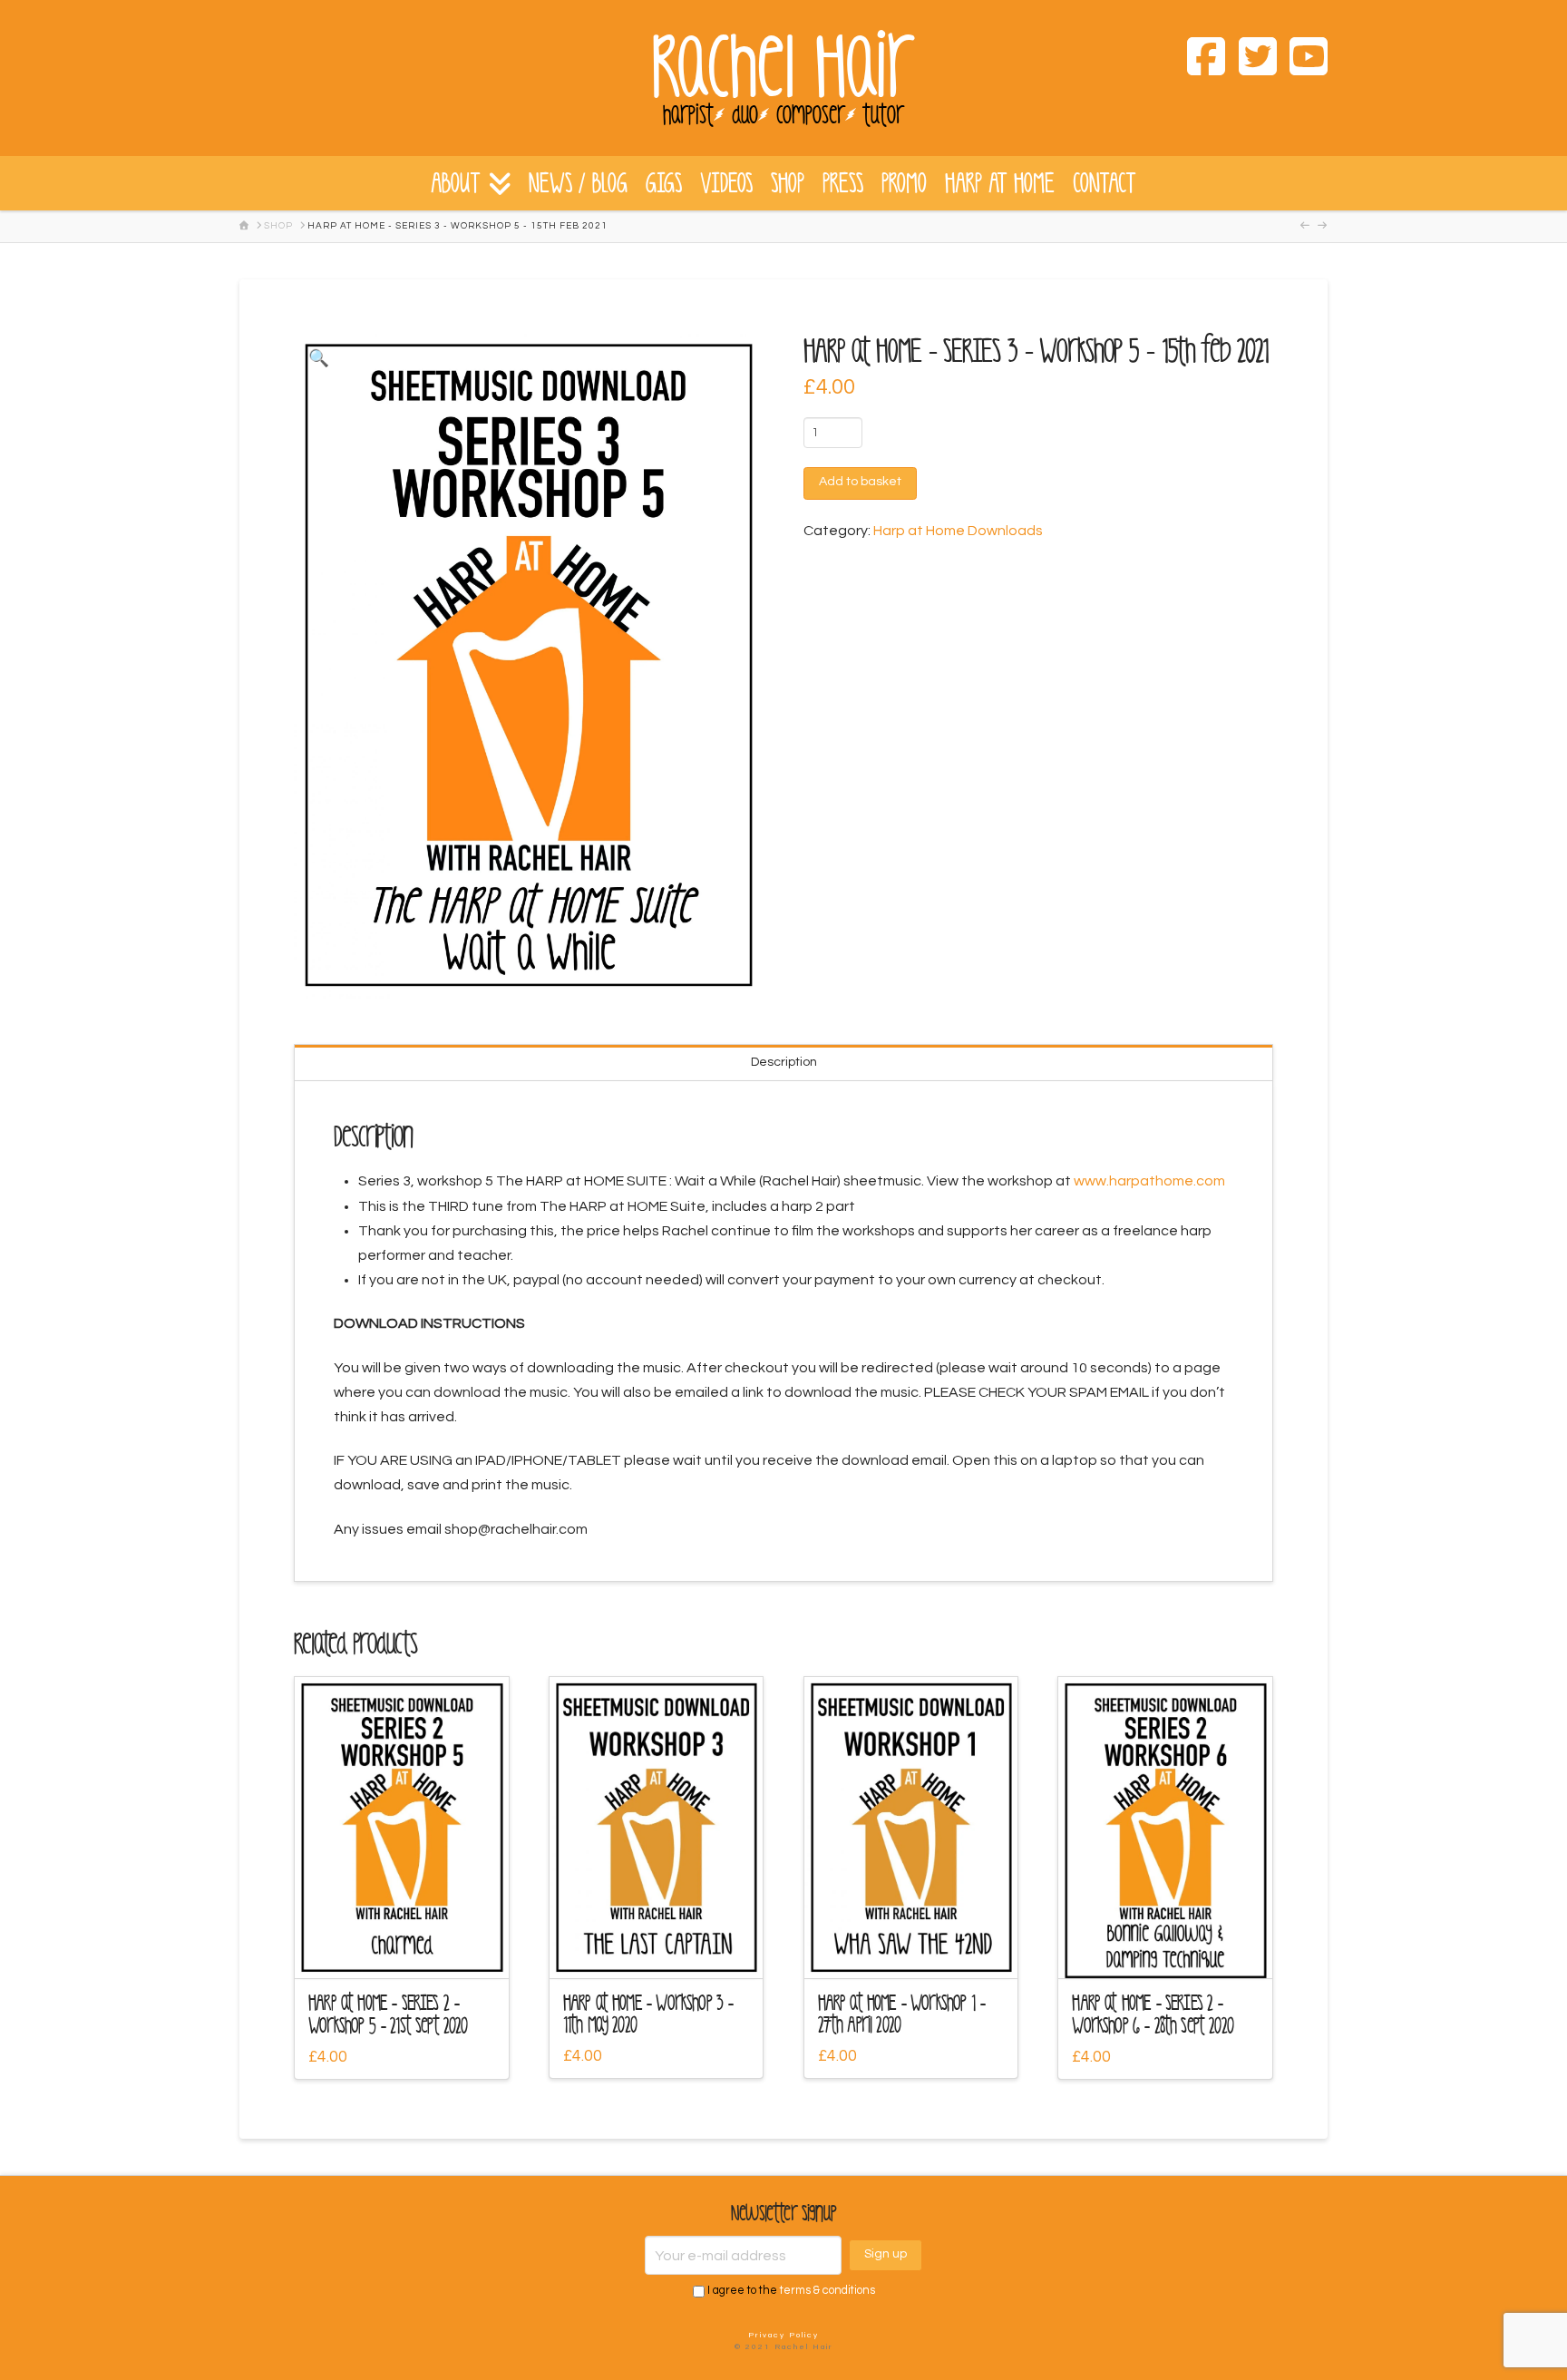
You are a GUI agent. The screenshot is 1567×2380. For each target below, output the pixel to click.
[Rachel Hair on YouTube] (1302, 60)
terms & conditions (827, 2291)
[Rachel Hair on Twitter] (1251, 60)
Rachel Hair (783, 68)
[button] (319, 359)
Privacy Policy (783, 2335)
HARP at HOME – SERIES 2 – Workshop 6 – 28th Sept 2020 (1153, 2014)
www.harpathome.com (1149, 1181)
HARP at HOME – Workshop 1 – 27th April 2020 (902, 2014)
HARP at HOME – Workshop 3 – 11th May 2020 (648, 2014)
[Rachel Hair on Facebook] (1200, 60)
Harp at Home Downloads (958, 531)
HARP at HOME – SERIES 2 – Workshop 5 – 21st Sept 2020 (388, 2014)
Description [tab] (784, 1062)
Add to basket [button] (410, 1949)
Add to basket (860, 482)
